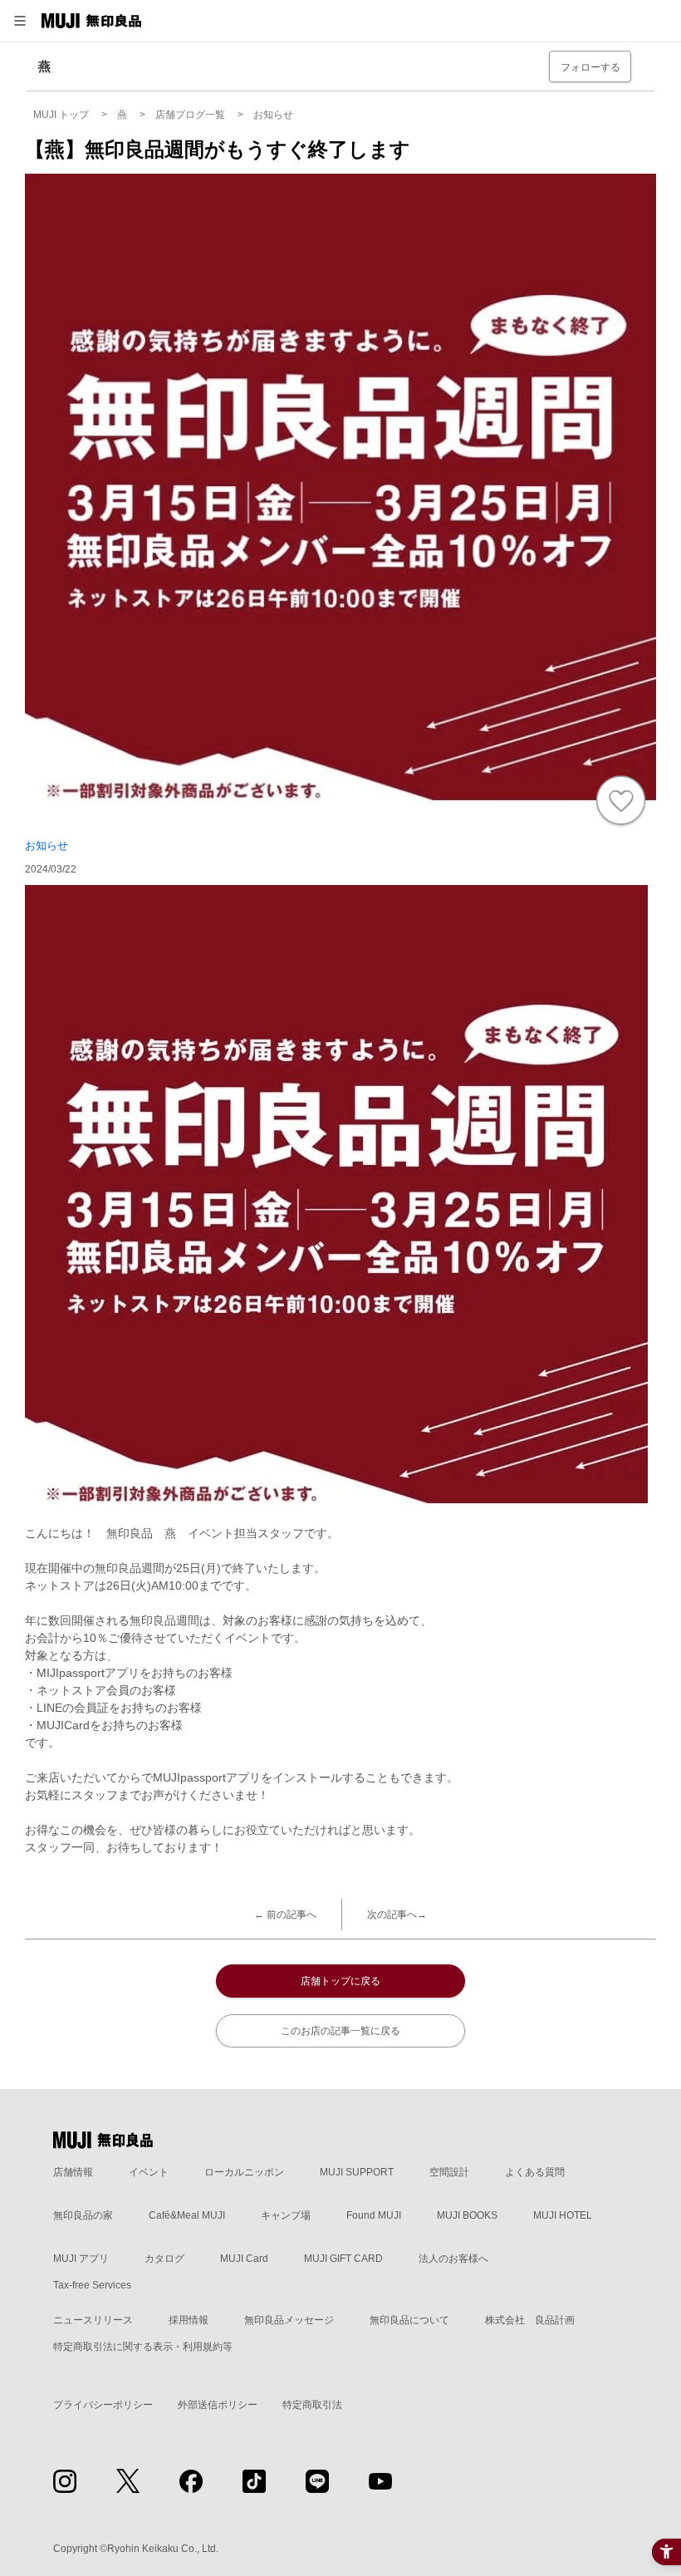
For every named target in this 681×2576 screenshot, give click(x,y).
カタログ (164, 2259)
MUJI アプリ (81, 2259)
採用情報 (189, 2320)
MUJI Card (244, 2259)
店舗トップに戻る (340, 1981)
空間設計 (449, 2172)
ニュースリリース (93, 2320)
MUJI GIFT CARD (343, 2259)
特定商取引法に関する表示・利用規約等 (143, 2347)
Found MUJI (374, 2215)
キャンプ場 (286, 2215)
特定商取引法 (312, 2405)
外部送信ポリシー (218, 2405)
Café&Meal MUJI (187, 2215)
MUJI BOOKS (467, 2215)
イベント (149, 2172)
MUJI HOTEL (563, 2215)
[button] (20, 21)
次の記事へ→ (397, 1915)
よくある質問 (535, 2172)
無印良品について (409, 2320)
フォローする (590, 67)
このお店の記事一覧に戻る (340, 2031)
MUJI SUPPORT (357, 2172)
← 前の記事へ (285, 1915)
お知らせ (47, 846)
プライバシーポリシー (103, 2405)
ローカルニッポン (244, 2172)
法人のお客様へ (453, 2259)
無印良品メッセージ (289, 2320)
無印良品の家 (83, 2215)
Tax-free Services (92, 2285)
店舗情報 (73, 2172)
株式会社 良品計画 (530, 2320)
